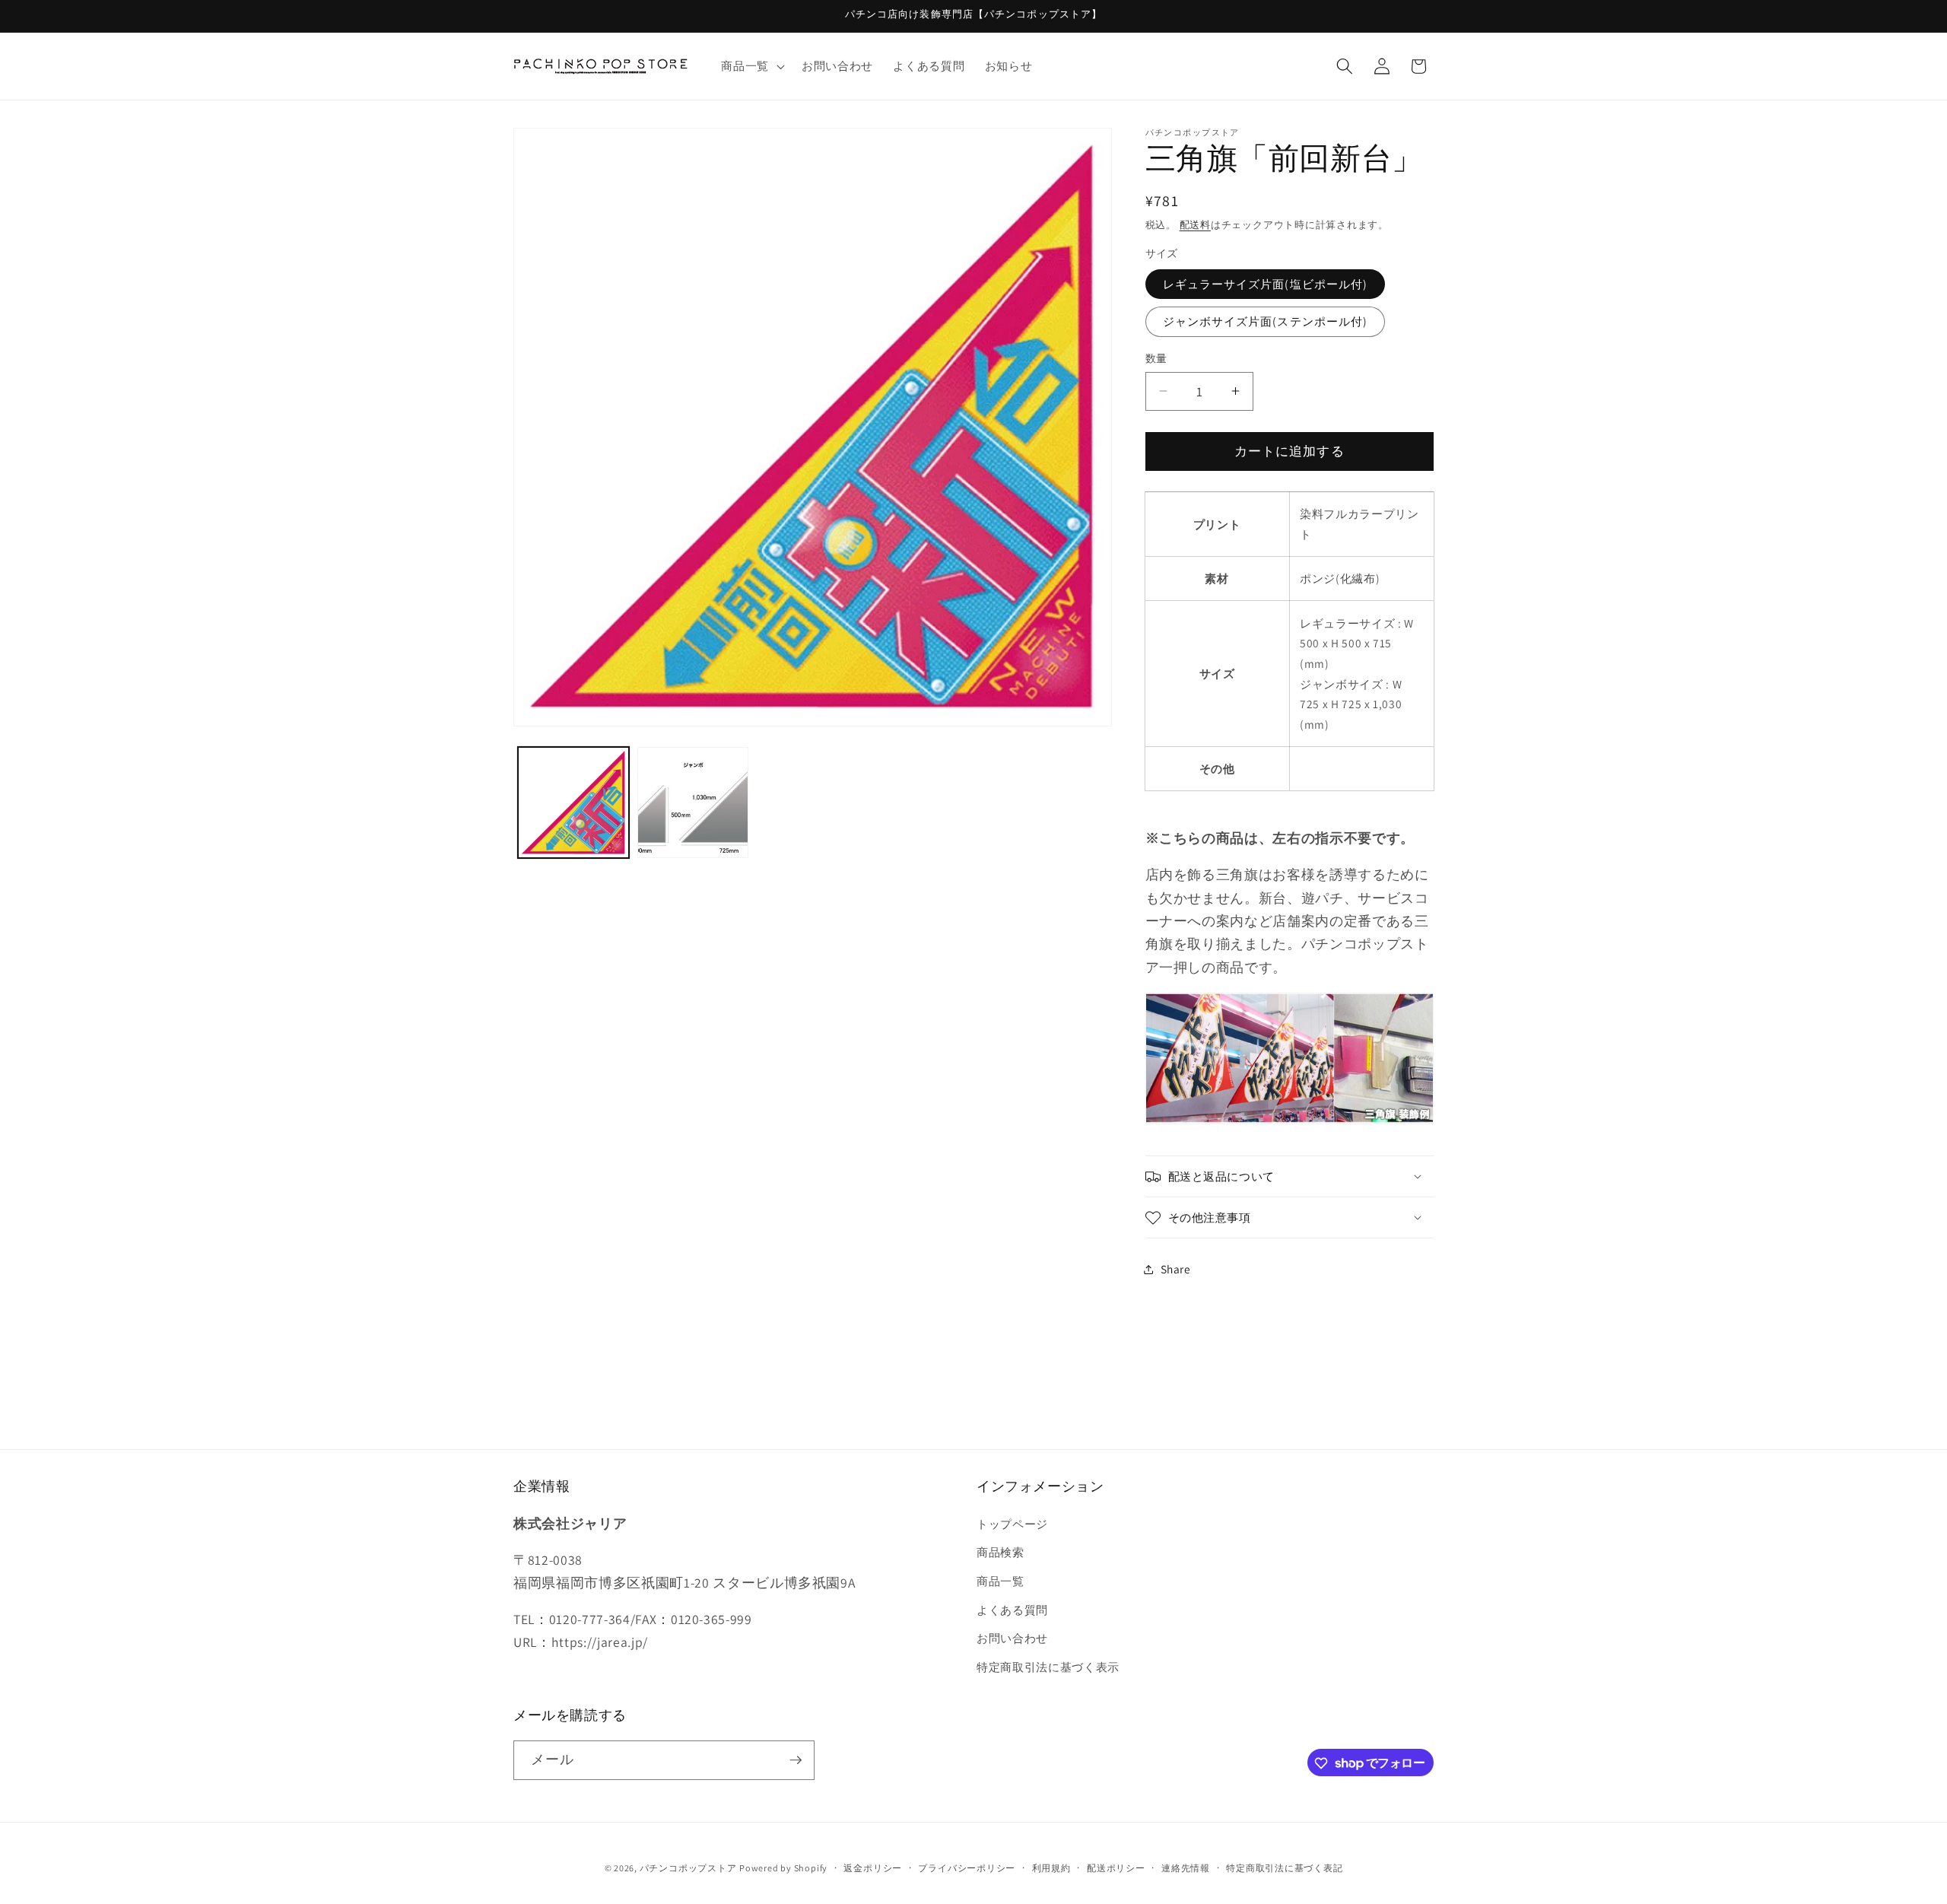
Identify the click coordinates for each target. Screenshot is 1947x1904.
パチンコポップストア (688, 1868)
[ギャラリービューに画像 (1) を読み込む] (573, 803)
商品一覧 (1000, 1581)
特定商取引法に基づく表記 (1284, 1868)
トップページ (1012, 1524)
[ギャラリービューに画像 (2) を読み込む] (693, 803)
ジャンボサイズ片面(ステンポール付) (1266, 321)
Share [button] (1176, 1269)
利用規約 (1051, 1868)
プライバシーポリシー (967, 1868)
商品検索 (1000, 1552)
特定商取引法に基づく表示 (1048, 1667)
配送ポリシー (1116, 1868)
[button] (751, 66)
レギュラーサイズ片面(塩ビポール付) (1266, 284)
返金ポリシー (873, 1868)
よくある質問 (1012, 1610)
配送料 (1195, 225)
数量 (1156, 358)
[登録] (796, 1760)
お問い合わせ (1012, 1638)
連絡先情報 (1186, 1868)
